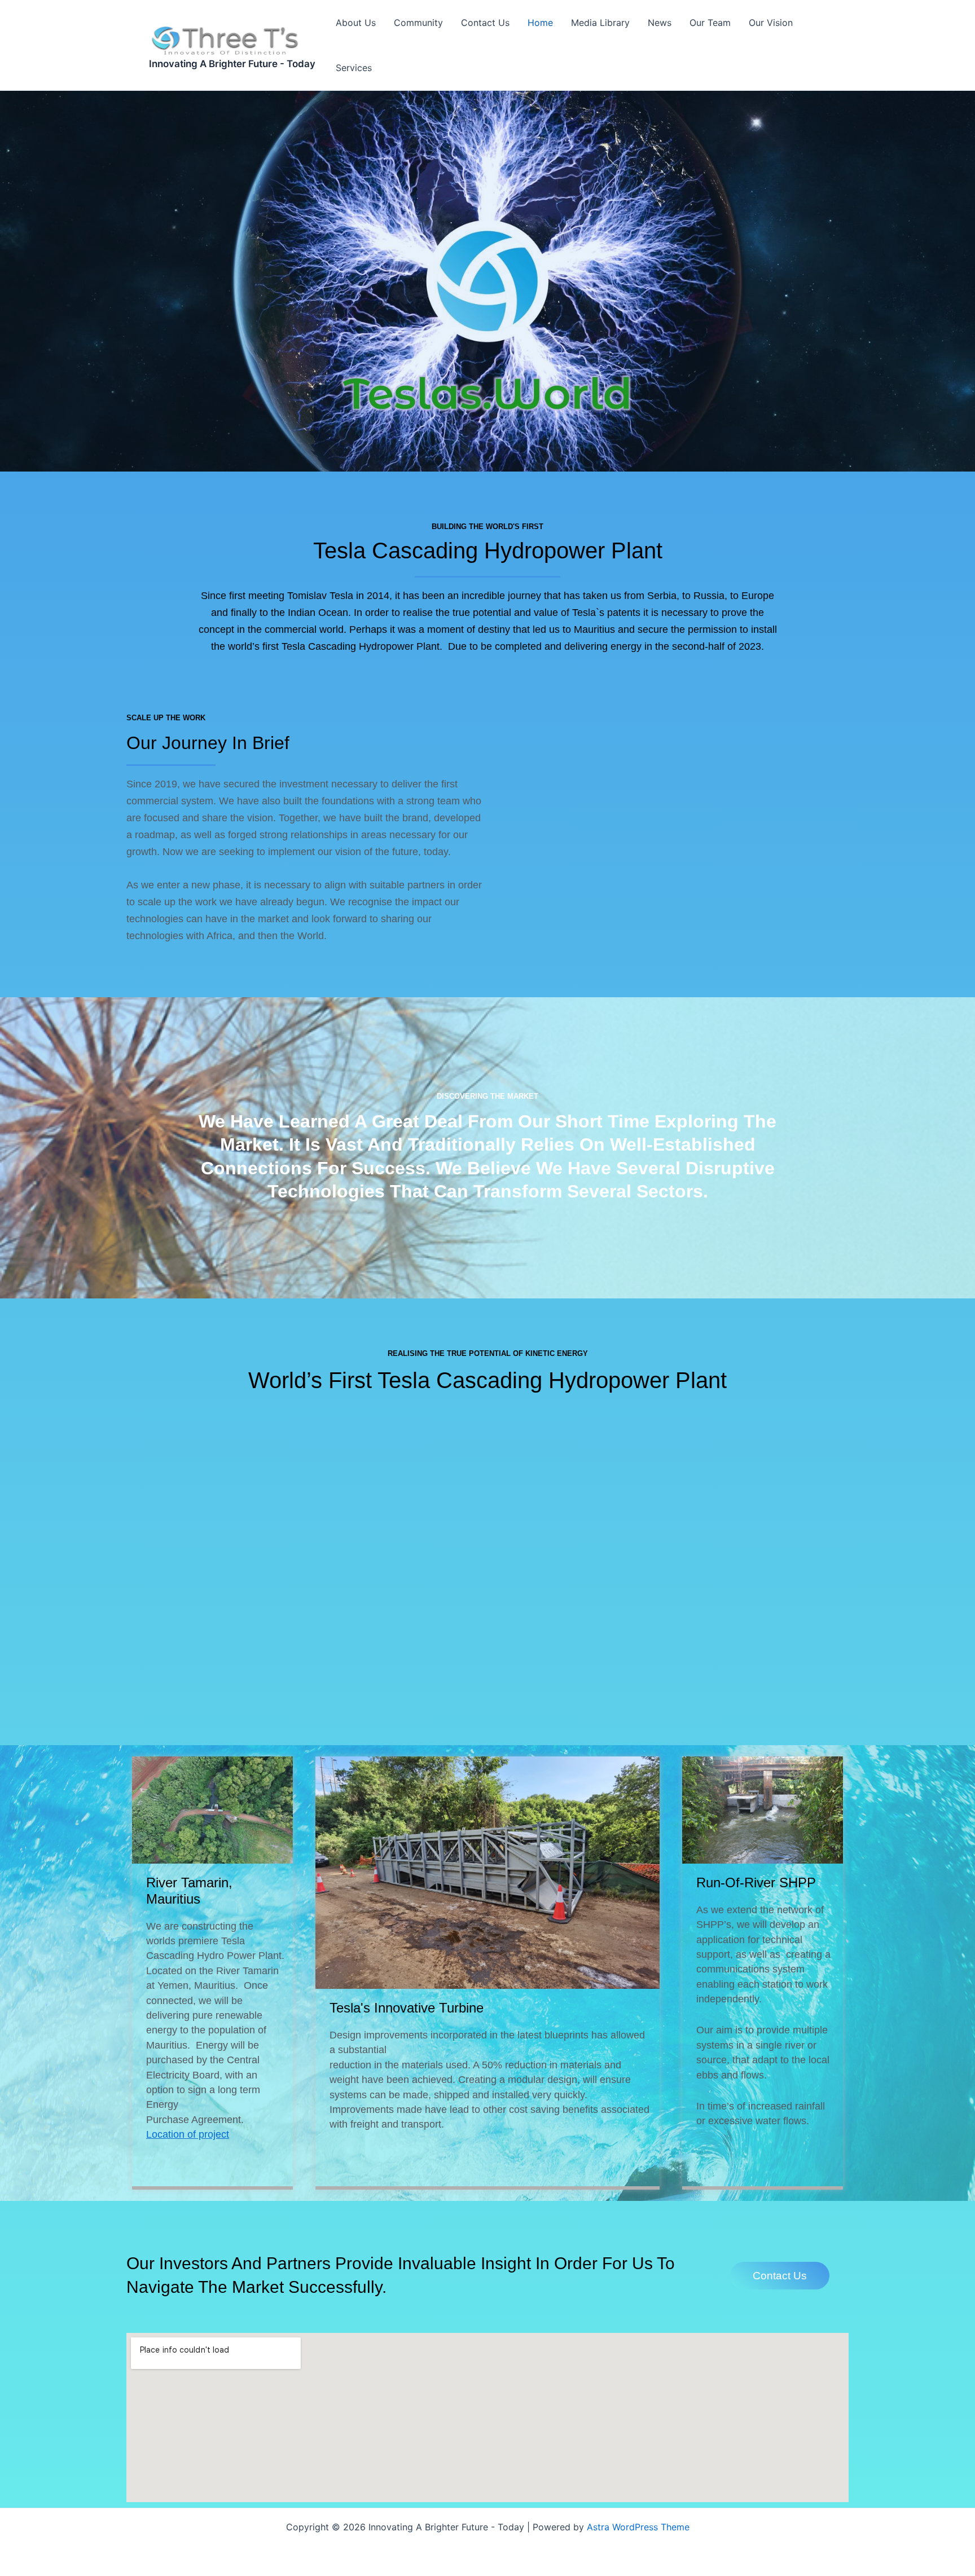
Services (354, 68)
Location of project (188, 2134)
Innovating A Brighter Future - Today (232, 64)
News (660, 23)
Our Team (710, 23)
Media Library (600, 23)
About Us (356, 23)
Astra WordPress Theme (638, 2527)
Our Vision (771, 23)
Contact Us (485, 23)
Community (418, 23)
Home (540, 23)
